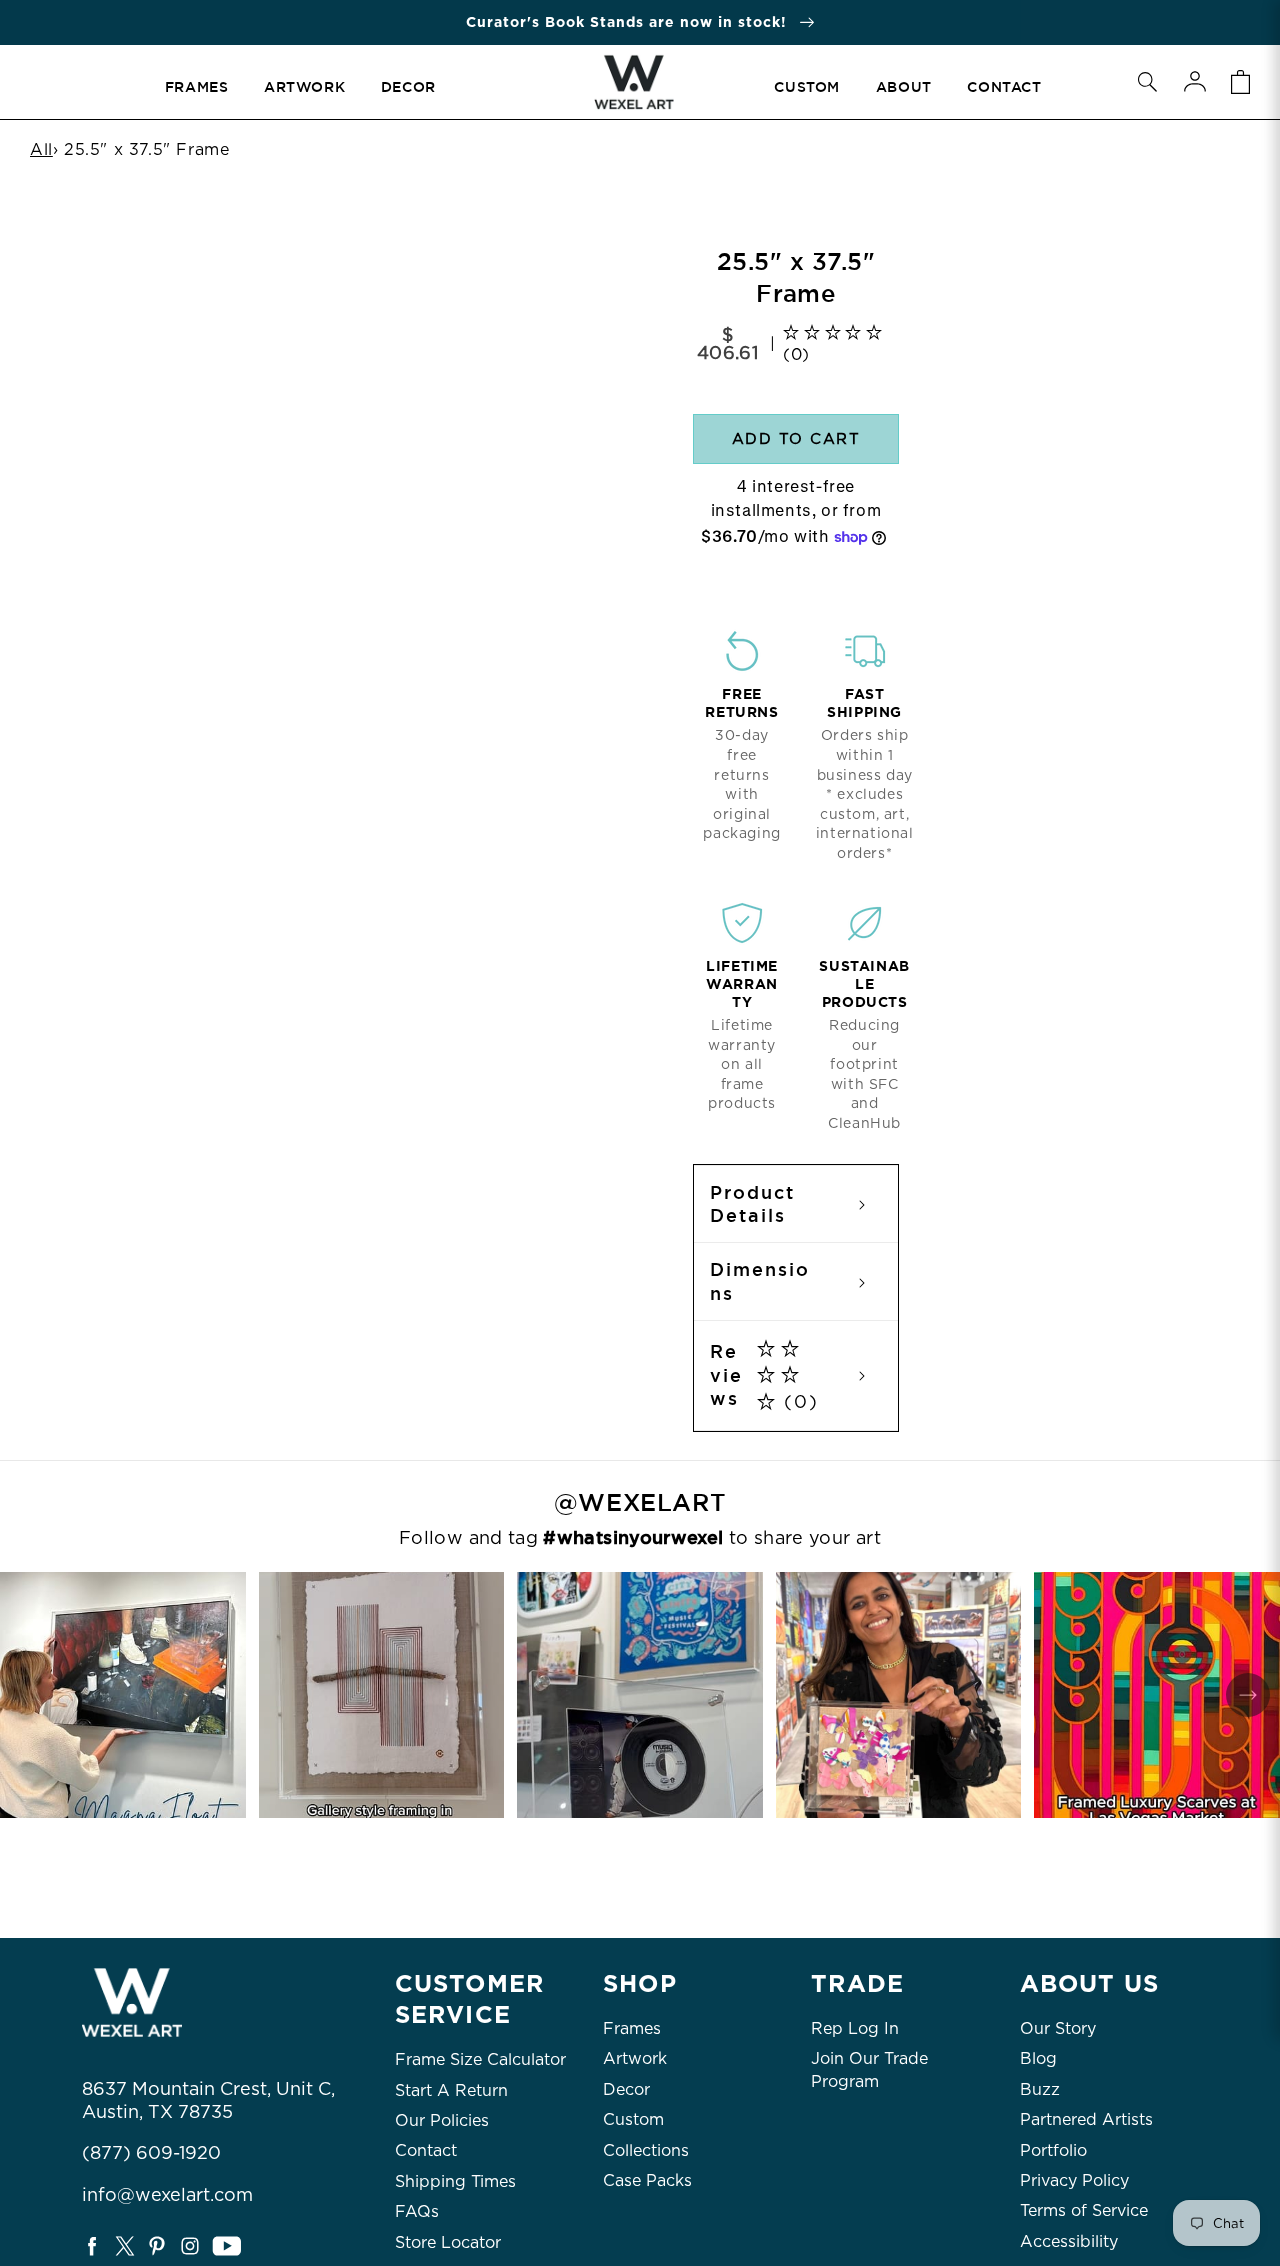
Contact (426, 2150)
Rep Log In (855, 2028)
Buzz (1040, 2089)
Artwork (635, 2058)
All (41, 149)
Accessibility (1069, 2241)
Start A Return (451, 2090)
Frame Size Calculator (480, 2059)
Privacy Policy (1074, 2180)
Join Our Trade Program (869, 2069)
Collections (646, 2150)
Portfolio (1053, 2150)
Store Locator (448, 2242)
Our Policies (442, 2120)
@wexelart (640, 1503)
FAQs (417, 2211)
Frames (632, 2028)
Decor (626, 2089)
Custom (633, 2119)
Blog (1038, 2058)
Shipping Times (455, 2181)
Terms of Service (1084, 2210)
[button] (1147, 82)
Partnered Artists (1086, 2119)
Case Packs (647, 2180)
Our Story (1058, 2028)
